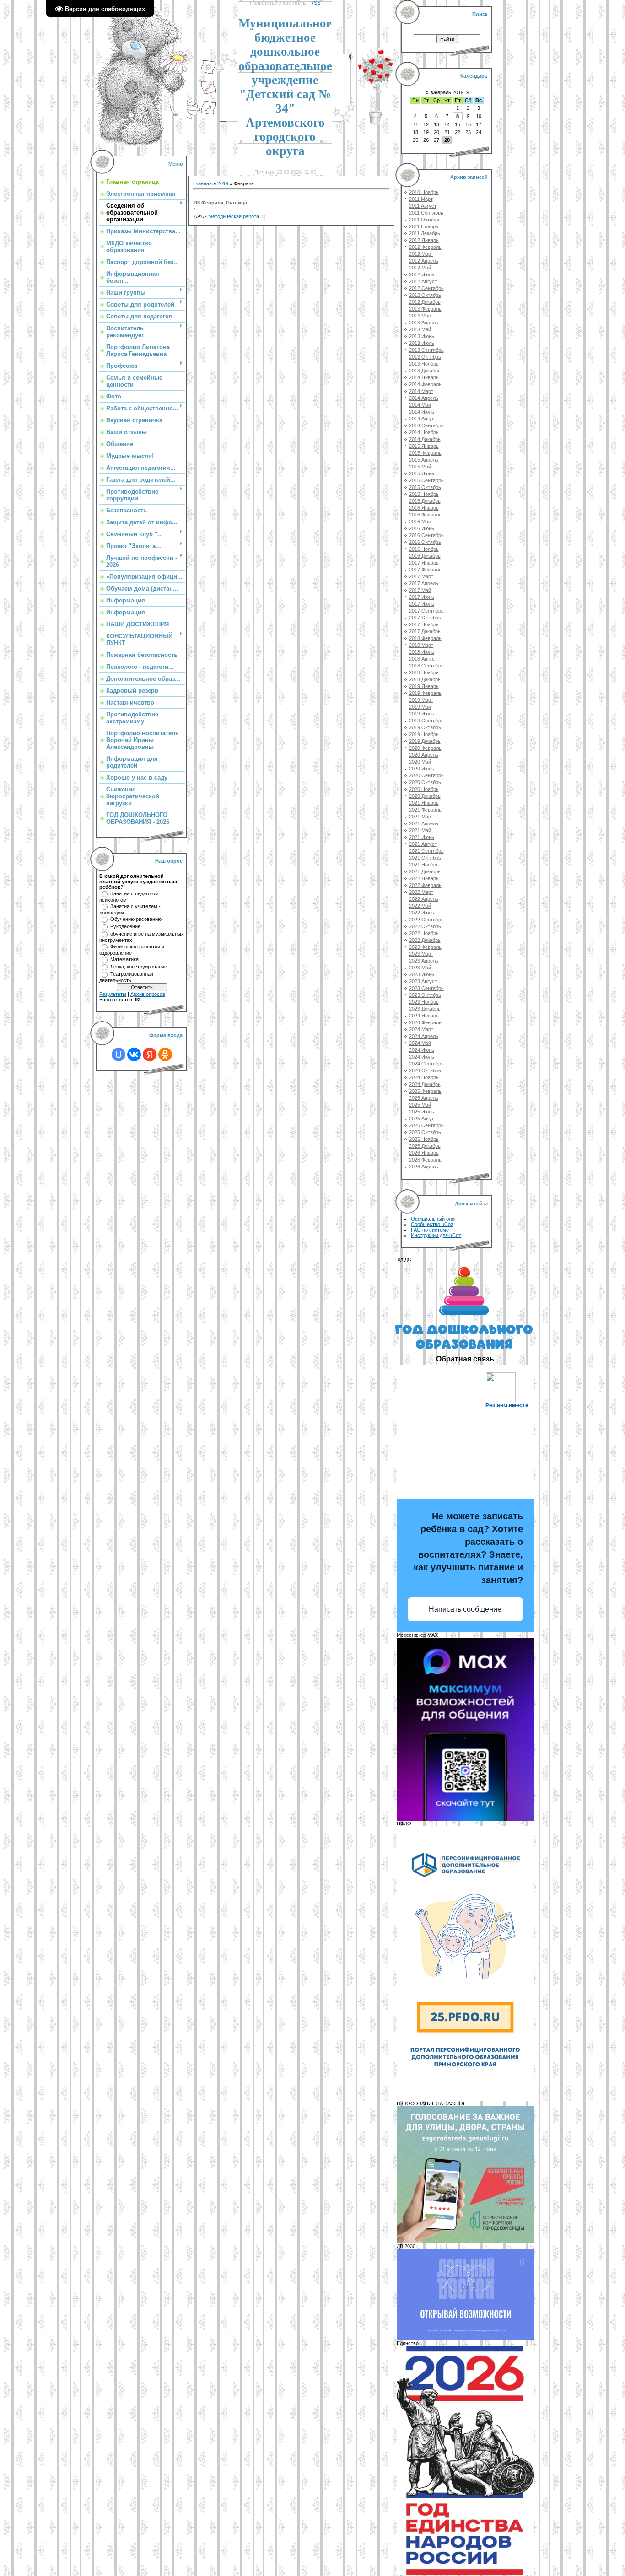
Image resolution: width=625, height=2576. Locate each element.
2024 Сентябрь (426, 1064)
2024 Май (420, 1043)
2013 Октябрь (425, 357)
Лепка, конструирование (139, 967)
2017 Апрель (424, 583)
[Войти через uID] (119, 1054)
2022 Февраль (425, 885)
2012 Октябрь (425, 295)
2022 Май (420, 906)
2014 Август (423, 419)
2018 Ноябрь (424, 672)
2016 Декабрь (425, 556)
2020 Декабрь (425, 796)
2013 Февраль (425, 309)
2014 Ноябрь (424, 432)
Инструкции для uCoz (436, 1235)
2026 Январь (424, 1153)
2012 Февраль (425, 247)
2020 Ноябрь (424, 789)
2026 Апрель (424, 1167)
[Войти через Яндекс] (150, 1054)
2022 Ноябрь (424, 933)
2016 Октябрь (425, 542)
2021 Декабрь (425, 871)
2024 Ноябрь (424, 1077)
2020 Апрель (424, 755)
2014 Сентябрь (426, 425)
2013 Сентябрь (426, 350)
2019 (223, 183)
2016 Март (421, 522)
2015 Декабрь (425, 501)
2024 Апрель (424, 1036)
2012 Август (423, 281)
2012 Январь (424, 240)
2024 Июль (422, 1057)
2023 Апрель (424, 961)
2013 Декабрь (425, 371)
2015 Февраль (425, 453)
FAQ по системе (430, 1230)
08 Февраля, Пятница (221, 203)
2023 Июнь (422, 974)
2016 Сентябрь (426, 535)
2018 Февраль (425, 638)
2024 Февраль (425, 1022)
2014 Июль (422, 412)
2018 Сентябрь (426, 666)
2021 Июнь (422, 837)
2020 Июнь (422, 769)
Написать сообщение (465, 1609)
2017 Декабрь (425, 631)
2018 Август (423, 659)
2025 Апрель (424, 1098)
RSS (315, 3)
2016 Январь (424, 508)
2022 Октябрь (425, 926)
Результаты (113, 994)
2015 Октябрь (425, 487)
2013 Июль (422, 343)
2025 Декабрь (425, 1146)
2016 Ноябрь (424, 549)
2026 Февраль (425, 1160)
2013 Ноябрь (424, 364)
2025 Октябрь (425, 1132)
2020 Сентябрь (426, 775)
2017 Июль (422, 604)
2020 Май (420, 762)
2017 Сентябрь (426, 611)
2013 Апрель (424, 323)
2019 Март (421, 700)
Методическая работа (234, 216)
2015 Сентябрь (426, 480)
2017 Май (420, 590)
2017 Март (421, 576)
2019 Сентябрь (426, 721)
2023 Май (420, 968)
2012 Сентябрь (426, 288)
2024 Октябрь (425, 1070)
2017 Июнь (422, 597)
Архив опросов (148, 994)
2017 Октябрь (425, 618)
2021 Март (421, 817)
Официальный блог (434, 1219)
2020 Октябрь (425, 782)
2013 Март (421, 316)
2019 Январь (424, 686)
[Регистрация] (208, 93)
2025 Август (423, 1119)
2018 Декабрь (425, 679)
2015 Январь (424, 446)
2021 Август (423, 844)
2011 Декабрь (425, 233)
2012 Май (420, 268)
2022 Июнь (422, 913)
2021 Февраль (425, 810)
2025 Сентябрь (426, 1125)
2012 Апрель (424, 261)
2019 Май (420, 707)
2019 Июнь (422, 714)
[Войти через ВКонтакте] (134, 1054)
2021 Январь (424, 803)
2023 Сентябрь (426, 988)
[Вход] (208, 113)
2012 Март (421, 254)
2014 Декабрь (425, 439)
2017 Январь (424, 563)
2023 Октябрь (425, 995)
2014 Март (421, 391)
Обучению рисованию (136, 919)
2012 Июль (422, 274)
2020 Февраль (425, 748)
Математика (124, 959)
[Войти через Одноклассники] (165, 1054)
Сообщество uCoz (432, 1224)
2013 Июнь (422, 336)
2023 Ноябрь (424, 1002)
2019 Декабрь (425, 741)
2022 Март (421, 892)
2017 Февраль (425, 570)
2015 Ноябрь (424, 494)
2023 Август (423, 981)
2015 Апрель (424, 460)
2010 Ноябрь (424, 192)
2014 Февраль (425, 384)
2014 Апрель (424, 398)
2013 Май (420, 329)
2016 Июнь (422, 528)
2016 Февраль (425, 515)
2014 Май (420, 405)
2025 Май (420, 1105)
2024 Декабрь (425, 1084)
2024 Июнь (422, 1050)
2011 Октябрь (425, 220)
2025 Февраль (425, 1091)
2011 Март (421, 199)
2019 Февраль (425, 693)
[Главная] (208, 73)
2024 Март (421, 1029)
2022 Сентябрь (426, 920)
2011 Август (423, 206)
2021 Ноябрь (424, 865)
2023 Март (421, 954)
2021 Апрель (424, 823)
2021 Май (420, 830)
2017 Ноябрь (424, 624)
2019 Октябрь (425, 727)
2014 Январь (424, 377)
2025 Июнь (422, 1112)
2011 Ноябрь (424, 226)
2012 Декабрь (425, 302)
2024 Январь (424, 1016)
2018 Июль (422, 652)
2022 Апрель (424, 899)
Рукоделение (125, 926)
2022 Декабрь (425, 940)
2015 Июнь (422, 473)
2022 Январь (424, 878)
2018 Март (421, 645)
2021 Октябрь (425, 858)
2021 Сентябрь (426, 851)
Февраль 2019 (447, 92)
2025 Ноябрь (424, 1139)
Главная (202, 183)
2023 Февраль (425, 947)
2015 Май (420, 467)
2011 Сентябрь (426, 213)
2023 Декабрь (425, 1009)
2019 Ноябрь (424, 734)
